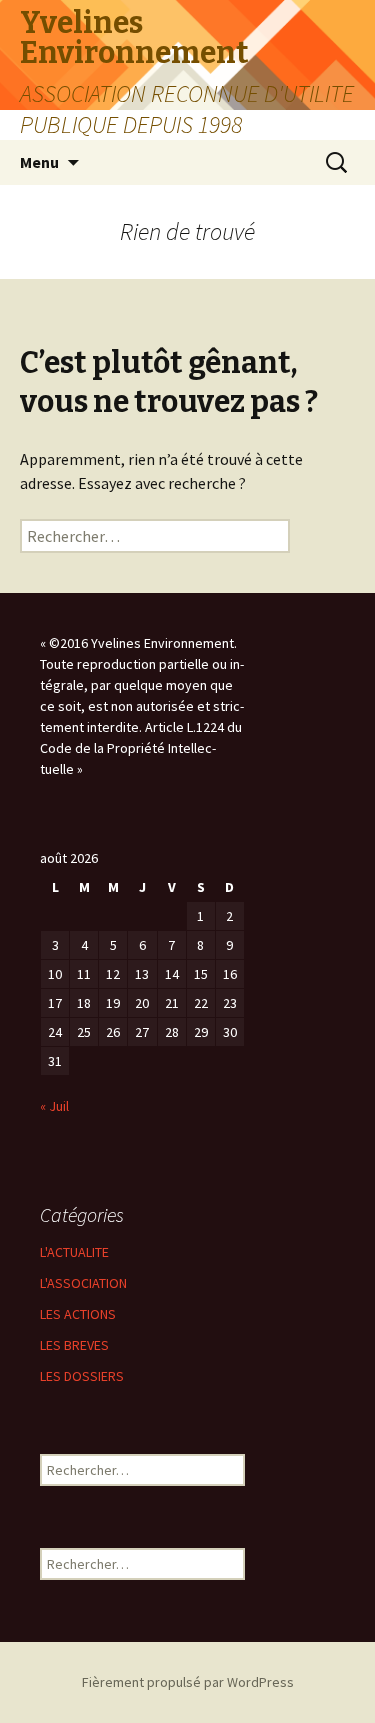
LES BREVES (74, 1345)
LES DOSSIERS (82, 1376)
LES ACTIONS (78, 1314)
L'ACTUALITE (74, 1252)
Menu (39, 162)
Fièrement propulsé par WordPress (188, 1682)
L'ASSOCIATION (83, 1283)
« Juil (54, 1106)
